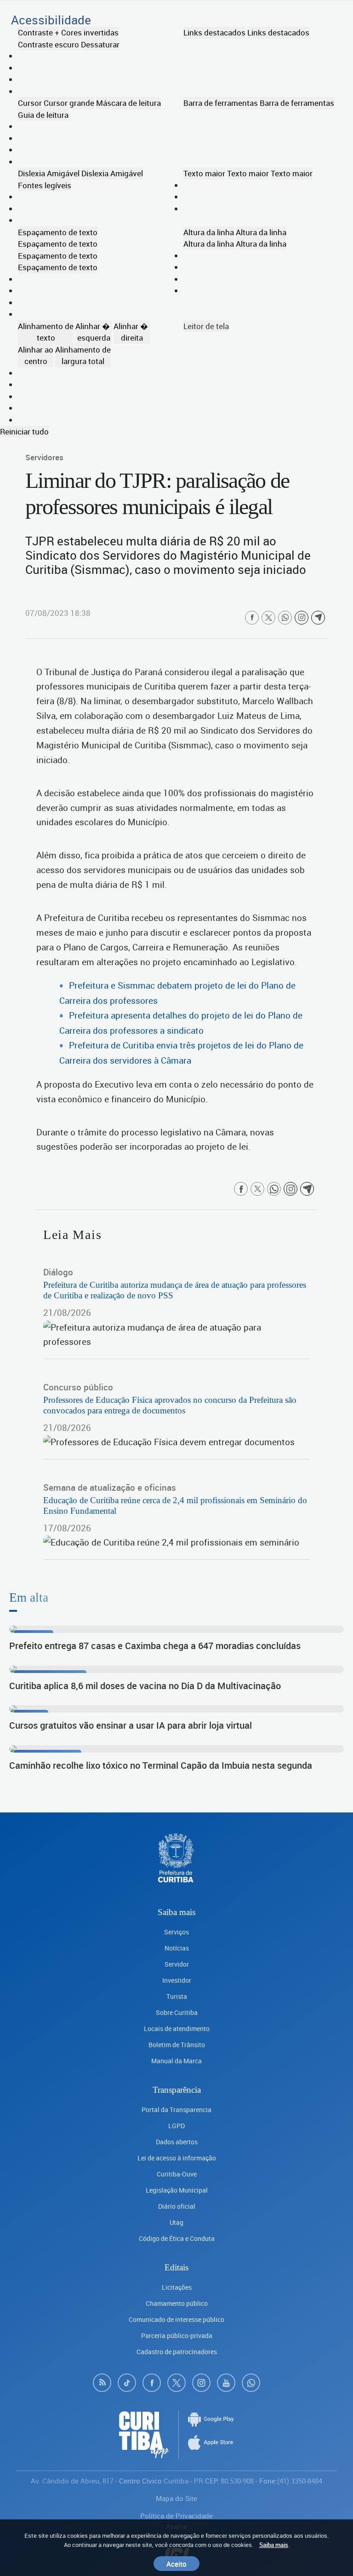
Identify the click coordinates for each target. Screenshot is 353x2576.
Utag (176, 2222)
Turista (177, 1996)
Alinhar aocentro (36, 356)
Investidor (177, 1980)
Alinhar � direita (132, 332)
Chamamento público (177, 2303)
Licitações (177, 2287)
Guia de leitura (43, 115)
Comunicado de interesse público (176, 2319)
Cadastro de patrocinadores (177, 2352)
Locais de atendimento (177, 2029)
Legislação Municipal (177, 2190)
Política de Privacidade (176, 2516)
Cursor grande (69, 103)
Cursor (30, 103)
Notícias (177, 1948)
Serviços (176, 1932)
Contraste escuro (48, 44)
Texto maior (204, 173)
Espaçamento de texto (58, 232)
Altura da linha (209, 232)
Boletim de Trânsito (177, 2045)
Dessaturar (100, 44)
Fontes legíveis (45, 185)
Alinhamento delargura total (83, 356)
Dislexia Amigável (49, 173)
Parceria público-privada (177, 2336)
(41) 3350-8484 (300, 2481)
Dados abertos (177, 2142)
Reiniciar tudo (24, 431)
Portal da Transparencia (176, 2110)
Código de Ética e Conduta (177, 2238)
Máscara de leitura (128, 103)
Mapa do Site (176, 2498)
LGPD (176, 2126)
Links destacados (214, 32)
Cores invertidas (90, 32)
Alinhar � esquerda (94, 332)
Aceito (176, 2564)
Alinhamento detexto (46, 332)
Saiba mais (274, 2545)
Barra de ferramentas (221, 103)
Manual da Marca (176, 2061)
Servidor (177, 1964)
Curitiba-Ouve (177, 2174)
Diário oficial (177, 2206)
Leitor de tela (206, 326)
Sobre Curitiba (177, 2012)
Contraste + (39, 32)
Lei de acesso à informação (177, 2158)
